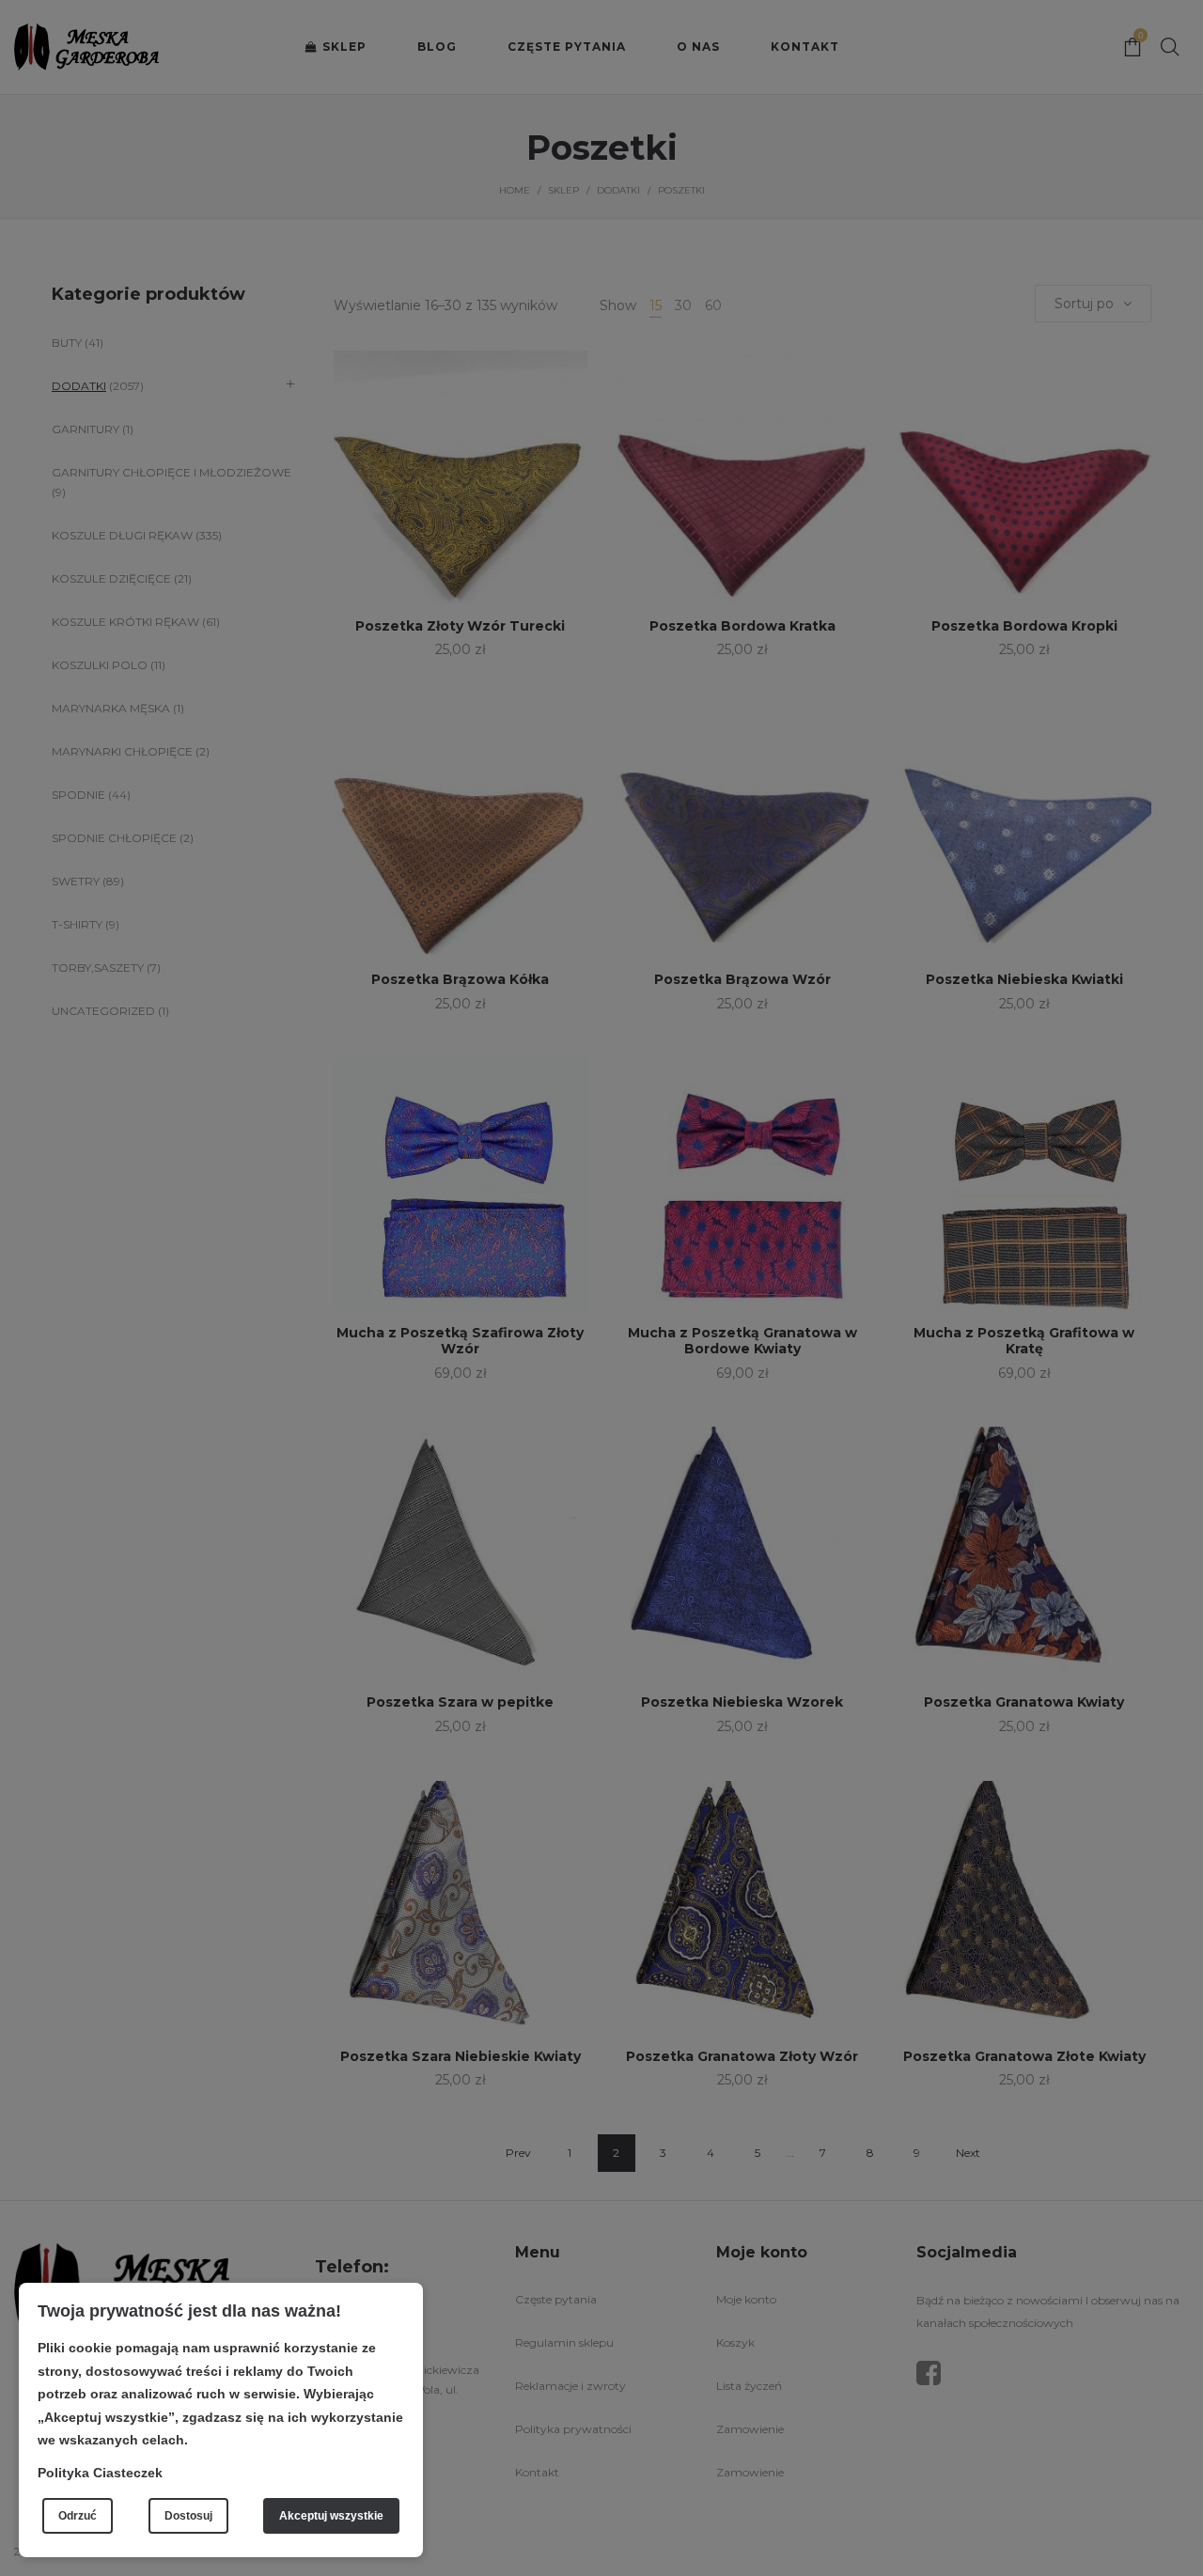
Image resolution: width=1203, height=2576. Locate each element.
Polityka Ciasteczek (100, 2473)
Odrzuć (78, 2516)
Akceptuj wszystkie (331, 2516)
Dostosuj (188, 2516)
